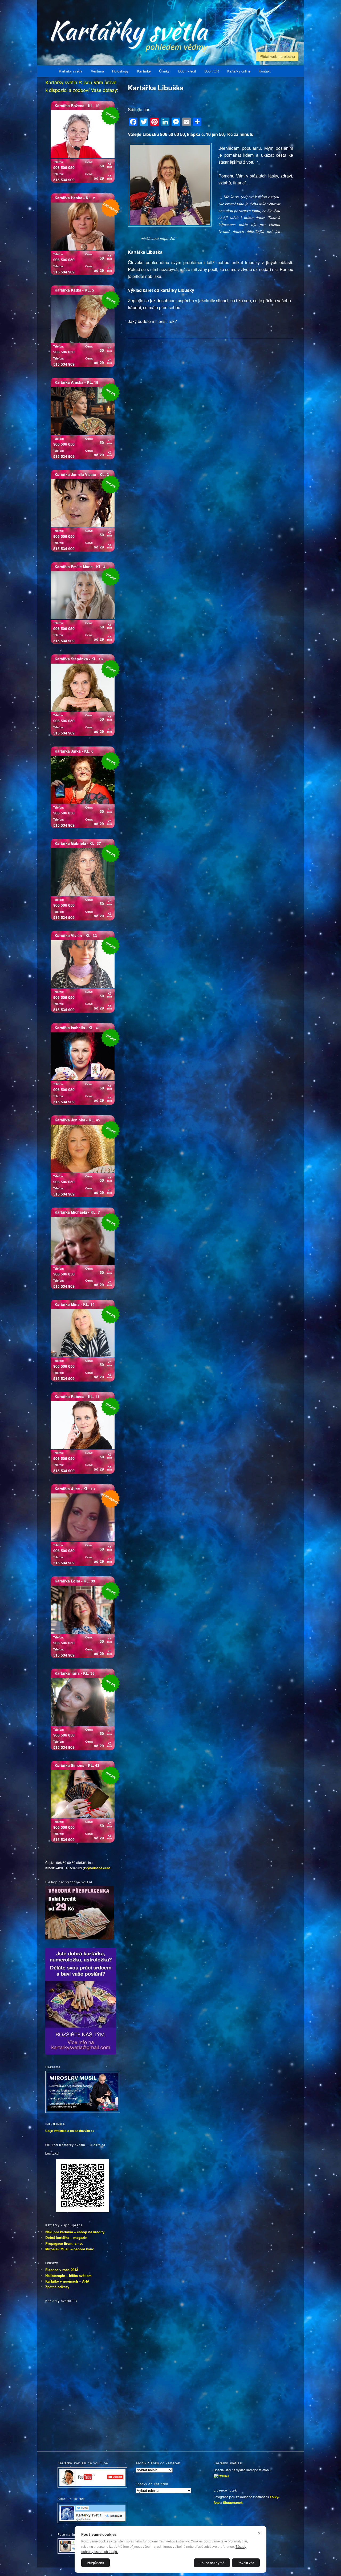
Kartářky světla (71, 71)
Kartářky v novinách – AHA (67, 2281)
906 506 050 (64, 167)
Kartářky (144, 71)
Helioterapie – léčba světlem (68, 2276)
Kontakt (265, 71)
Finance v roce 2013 (62, 2270)
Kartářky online (239, 71)
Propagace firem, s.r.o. (64, 2243)
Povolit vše (246, 2563)
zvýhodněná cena (97, 1868)
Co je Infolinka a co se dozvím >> (70, 2131)
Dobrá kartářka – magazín (66, 2237)
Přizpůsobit (96, 2563)
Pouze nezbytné (212, 2563)
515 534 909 (64, 180)
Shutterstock (233, 2502)
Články (164, 71)
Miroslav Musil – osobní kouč (70, 2249)
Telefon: (59, 162)
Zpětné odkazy (57, 2287)
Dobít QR (212, 71)
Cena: (89, 162)
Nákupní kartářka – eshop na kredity (75, 2232)
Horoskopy (120, 71)
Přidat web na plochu (277, 56)
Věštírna (97, 71)
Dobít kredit (187, 71)
